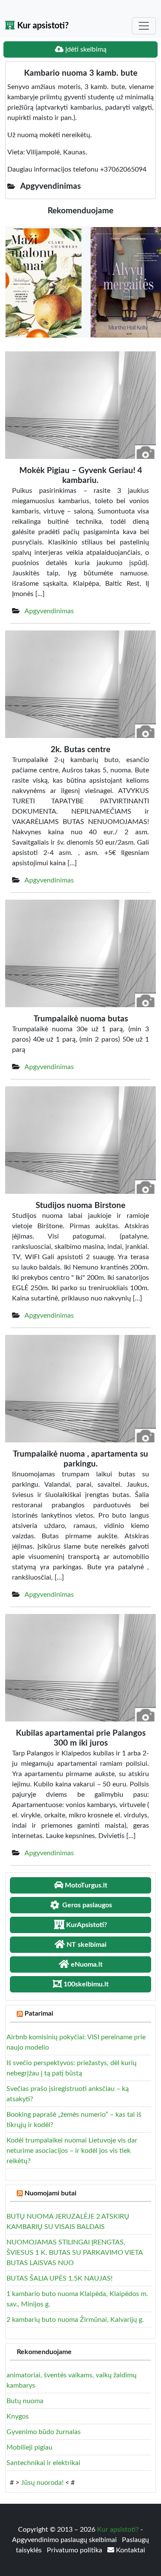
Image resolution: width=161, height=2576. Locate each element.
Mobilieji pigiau (29, 2447)
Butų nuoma (25, 2401)
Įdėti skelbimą (85, 49)
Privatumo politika (75, 2550)
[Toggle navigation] (144, 26)
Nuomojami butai (50, 2193)
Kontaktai (130, 2550)
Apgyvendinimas (49, 611)
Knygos (18, 2416)
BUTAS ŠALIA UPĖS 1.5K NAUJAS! (59, 2278)
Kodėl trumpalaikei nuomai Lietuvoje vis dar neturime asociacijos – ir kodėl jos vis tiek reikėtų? (72, 2151)
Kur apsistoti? (42, 26)
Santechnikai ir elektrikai (43, 2463)
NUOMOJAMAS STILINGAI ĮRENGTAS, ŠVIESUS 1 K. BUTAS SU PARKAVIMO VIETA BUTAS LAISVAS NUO (74, 2253)
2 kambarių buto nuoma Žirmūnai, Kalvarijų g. (75, 2320)
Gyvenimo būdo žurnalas (44, 2432)
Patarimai (39, 2013)
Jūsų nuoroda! (42, 2483)
